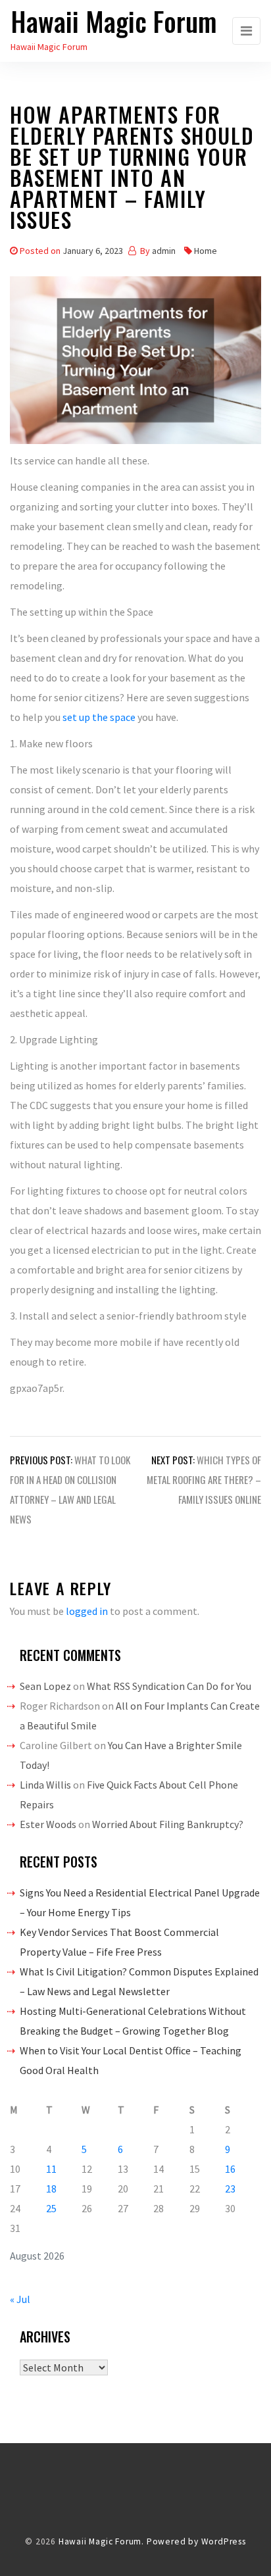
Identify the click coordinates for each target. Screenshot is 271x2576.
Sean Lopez (45, 1686)
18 (51, 2189)
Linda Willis (45, 1785)
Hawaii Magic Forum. (101, 2541)
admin (164, 251)
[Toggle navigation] (246, 31)
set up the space (99, 717)
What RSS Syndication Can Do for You (169, 1686)
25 (51, 2208)
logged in (87, 1611)
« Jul (20, 2299)
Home (206, 251)
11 (51, 2169)
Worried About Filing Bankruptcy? (168, 1824)
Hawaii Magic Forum (114, 21)
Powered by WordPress (196, 2541)
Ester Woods (48, 1824)
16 (230, 2169)
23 (230, 2189)
